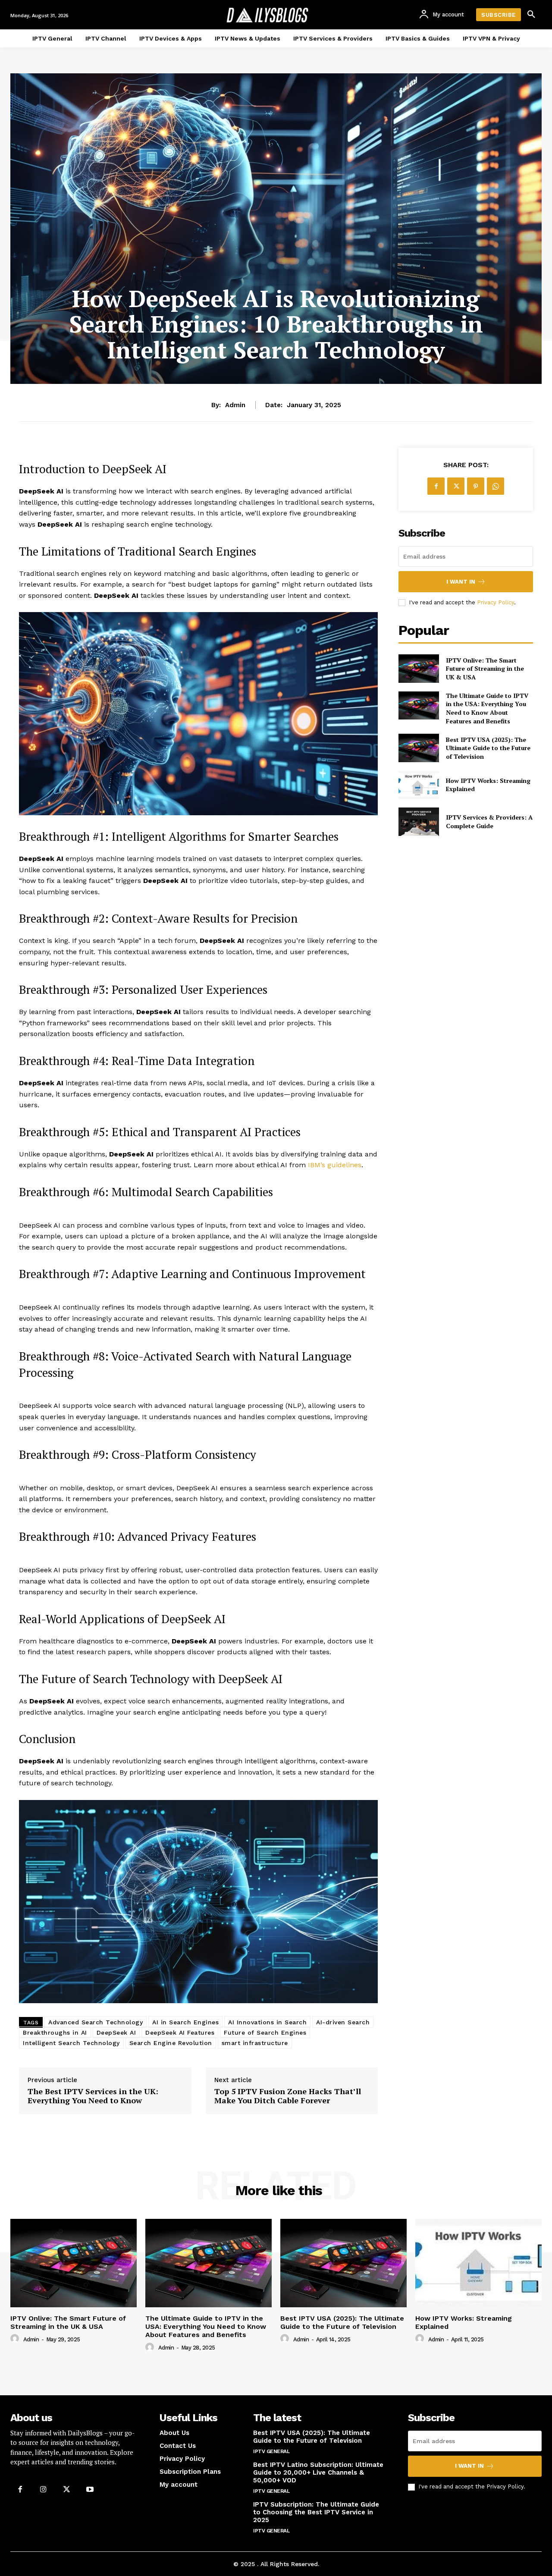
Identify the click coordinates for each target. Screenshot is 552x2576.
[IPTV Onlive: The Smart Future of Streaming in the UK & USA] (419, 668)
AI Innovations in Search (267, 2022)
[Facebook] (436, 486)
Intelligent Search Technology (71, 2043)
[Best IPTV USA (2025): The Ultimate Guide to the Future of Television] (419, 748)
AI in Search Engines (185, 2022)
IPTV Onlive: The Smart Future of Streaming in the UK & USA (485, 669)
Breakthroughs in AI (55, 2033)
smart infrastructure (255, 2043)
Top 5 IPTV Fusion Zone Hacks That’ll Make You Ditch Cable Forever (288, 2096)
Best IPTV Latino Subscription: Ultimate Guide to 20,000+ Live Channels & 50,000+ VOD (318, 2472)
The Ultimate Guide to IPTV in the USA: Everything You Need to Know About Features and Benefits (487, 708)
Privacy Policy (496, 602)
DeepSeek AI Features (180, 2033)
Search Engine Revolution (171, 2043)
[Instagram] (43, 2489)
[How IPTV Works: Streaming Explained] (419, 785)
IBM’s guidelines (335, 1165)
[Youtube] (90, 2489)
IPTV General (271, 2451)
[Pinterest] (476, 486)
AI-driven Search (343, 2022)
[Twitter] (456, 486)
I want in (461, 582)
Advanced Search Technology (96, 2022)
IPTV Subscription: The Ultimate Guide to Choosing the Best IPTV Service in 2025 (316, 2512)
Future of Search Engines (265, 2033)
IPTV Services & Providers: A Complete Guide (489, 821)
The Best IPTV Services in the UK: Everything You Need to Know (93, 2096)
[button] (531, 15)
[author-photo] (16, 2339)
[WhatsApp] (496, 486)
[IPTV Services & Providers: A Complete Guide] (419, 821)
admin (235, 405)
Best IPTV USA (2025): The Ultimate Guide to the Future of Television (488, 748)
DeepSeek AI (116, 2033)
